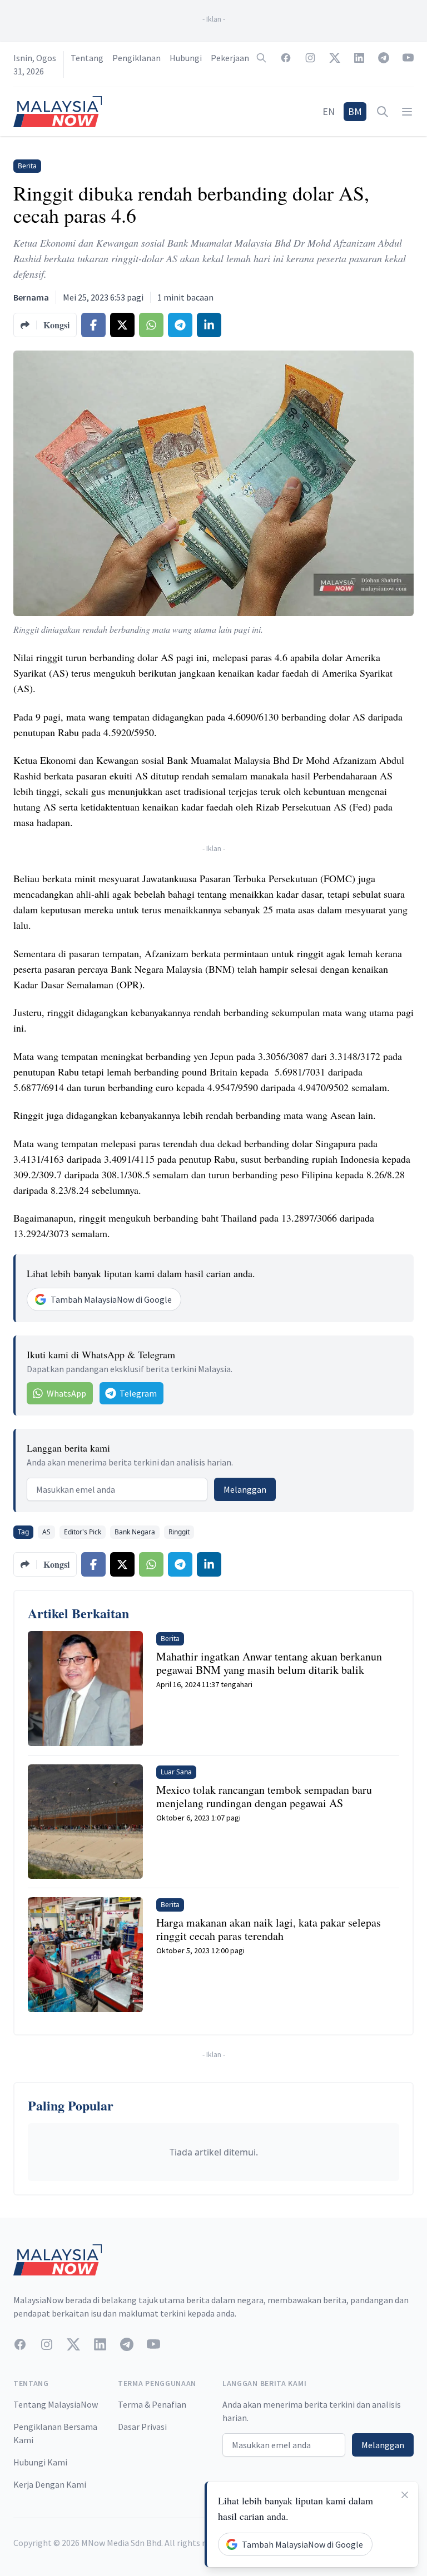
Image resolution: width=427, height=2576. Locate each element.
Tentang (87, 58)
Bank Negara (135, 1532)
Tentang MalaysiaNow (56, 2404)
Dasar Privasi (142, 2427)
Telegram (138, 1393)
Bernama (31, 297)
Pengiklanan (136, 58)
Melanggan (245, 1489)
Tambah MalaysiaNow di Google (111, 1299)
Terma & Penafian (152, 2404)
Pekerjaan (230, 58)
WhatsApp (66, 1393)
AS (46, 1532)
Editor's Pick (83, 1532)
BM (355, 111)
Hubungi (186, 58)
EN (329, 111)
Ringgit (179, 1532)
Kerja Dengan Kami (50, 2484)
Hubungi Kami (40, 2462)
